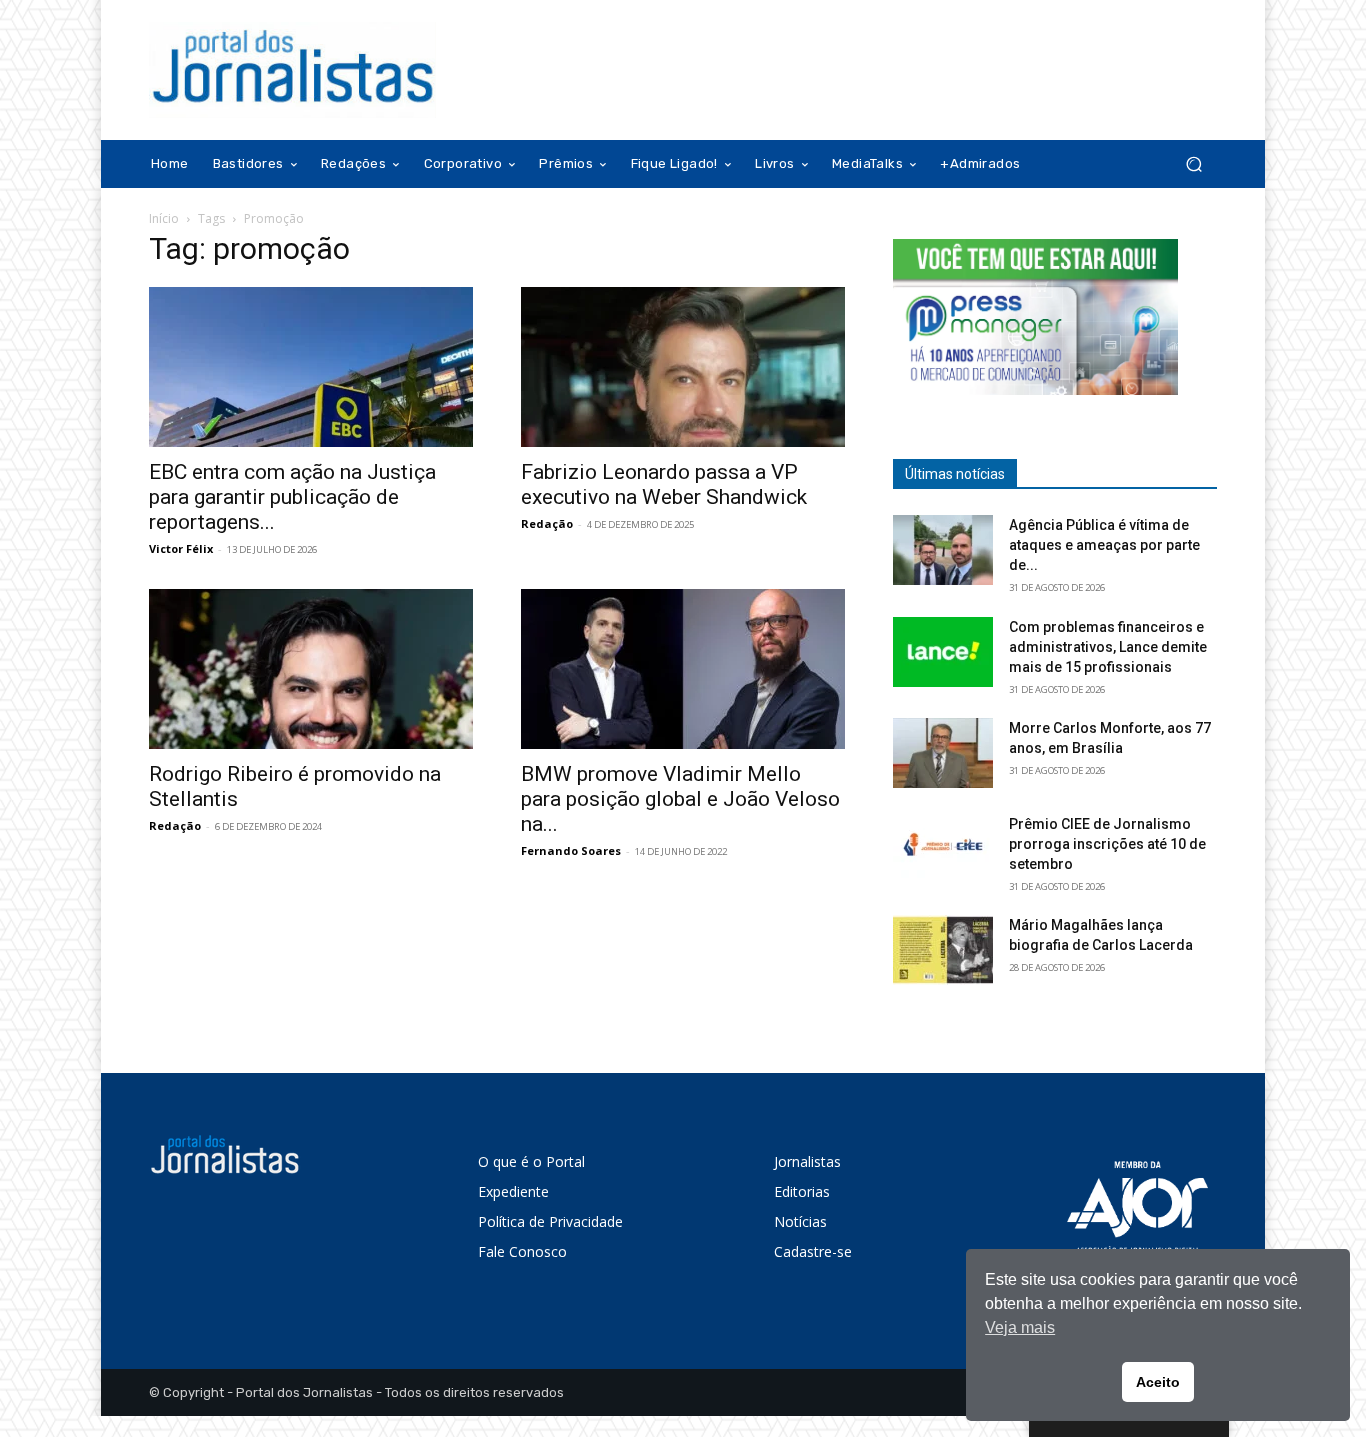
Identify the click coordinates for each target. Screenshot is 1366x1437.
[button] (1193, 164)
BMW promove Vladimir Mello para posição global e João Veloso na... (680, 799)
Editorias (802, 1191)
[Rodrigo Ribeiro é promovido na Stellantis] (311, 669)
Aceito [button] (1158, 1382)
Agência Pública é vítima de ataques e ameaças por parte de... (1104, 545)
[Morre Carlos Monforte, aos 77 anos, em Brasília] (943, 753)
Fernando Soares (571, 850)
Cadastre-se (813, 1251)
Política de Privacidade (550, 1221)
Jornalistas (807, 1161)
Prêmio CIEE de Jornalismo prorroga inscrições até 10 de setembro (1107, 844)
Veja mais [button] (1020, 1327)
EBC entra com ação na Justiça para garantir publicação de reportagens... (292, 497)
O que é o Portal (531, 1161)
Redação (547, 523)
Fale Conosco (522, 1251)
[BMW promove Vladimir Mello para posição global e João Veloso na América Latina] (683, 669)
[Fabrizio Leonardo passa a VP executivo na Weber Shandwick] (683, 367)
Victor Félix (181, 548)
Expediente (513, 1191)
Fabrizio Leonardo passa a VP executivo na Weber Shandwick (664, 484)
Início (164, 218)
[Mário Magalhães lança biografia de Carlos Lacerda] (943, 950)
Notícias (800, 1221)
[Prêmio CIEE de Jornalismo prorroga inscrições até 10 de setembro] (943, 849)
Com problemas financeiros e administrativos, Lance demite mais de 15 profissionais (1108, 647)
